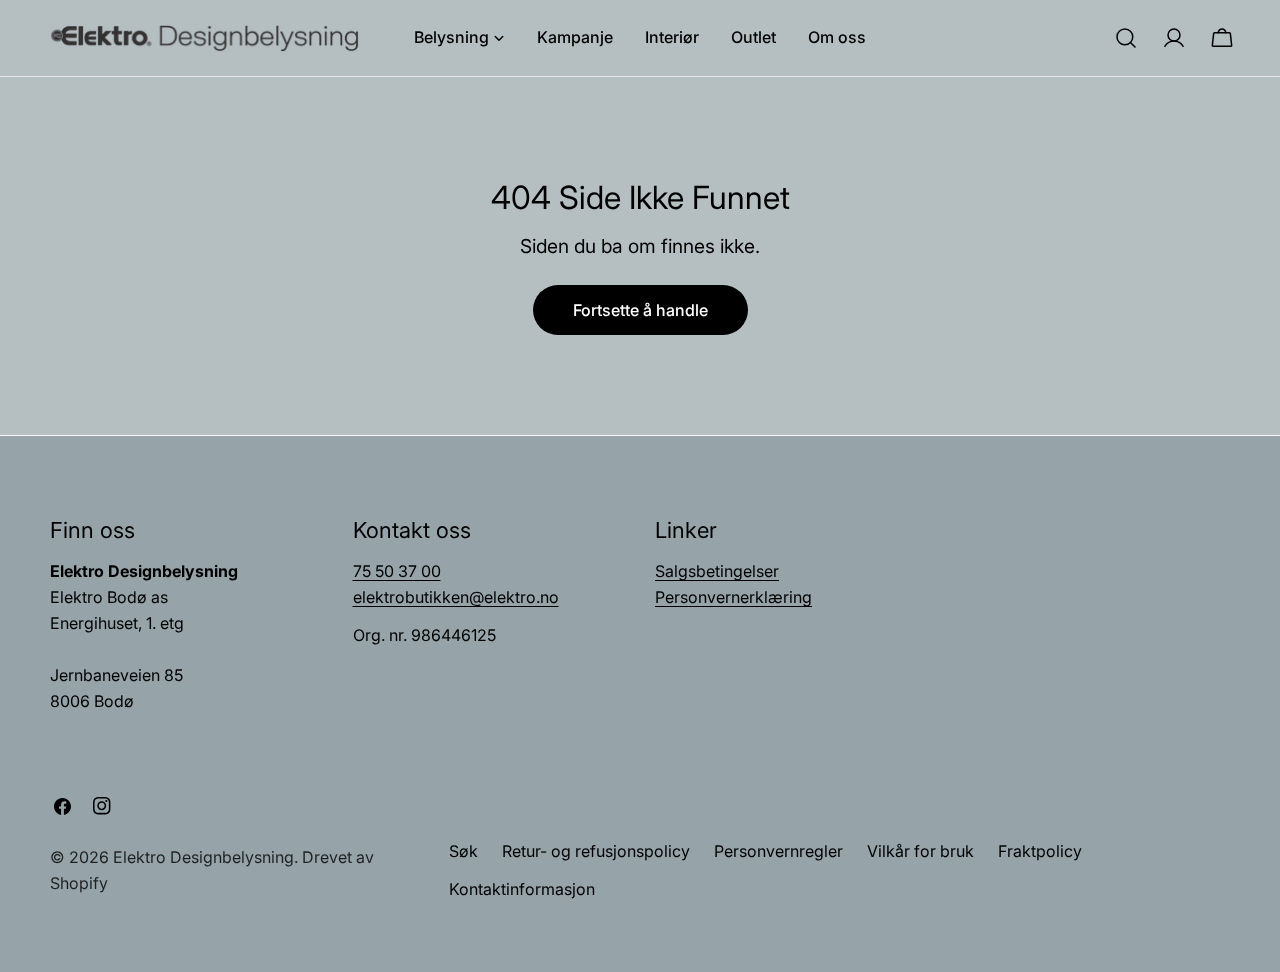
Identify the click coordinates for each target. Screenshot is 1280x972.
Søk (463, 851)
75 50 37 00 (397, 571)
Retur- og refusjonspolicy (596, 851)
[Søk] (1126, 38)
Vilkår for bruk (920, 851)
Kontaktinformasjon (522, 889)
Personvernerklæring (733, 597)
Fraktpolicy (1040, 851)
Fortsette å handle (640, 310)
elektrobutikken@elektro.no (456, 597)
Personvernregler (778, 851)
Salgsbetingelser (717, 571)
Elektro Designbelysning (203, 857)
